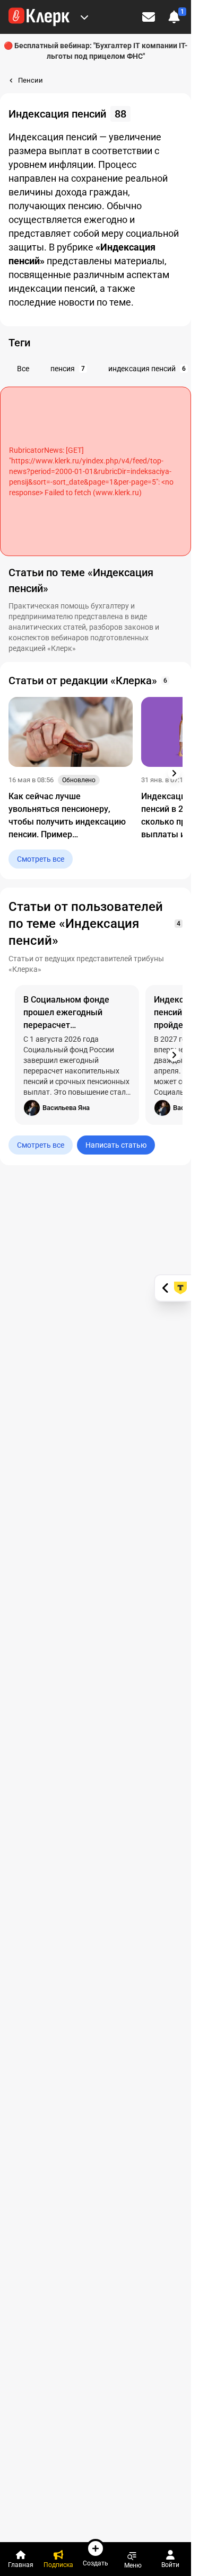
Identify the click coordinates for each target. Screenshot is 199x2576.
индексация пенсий (147, 369)
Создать (96, 2563)
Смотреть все (41, 859)
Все (23, 369)
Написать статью (116, 1145)
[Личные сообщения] (149, 17)
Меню (133, 2565)
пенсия (68, 369)
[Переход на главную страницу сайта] (39, 17)
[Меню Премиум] (84, 17)
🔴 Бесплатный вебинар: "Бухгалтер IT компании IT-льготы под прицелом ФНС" (96, 51)
